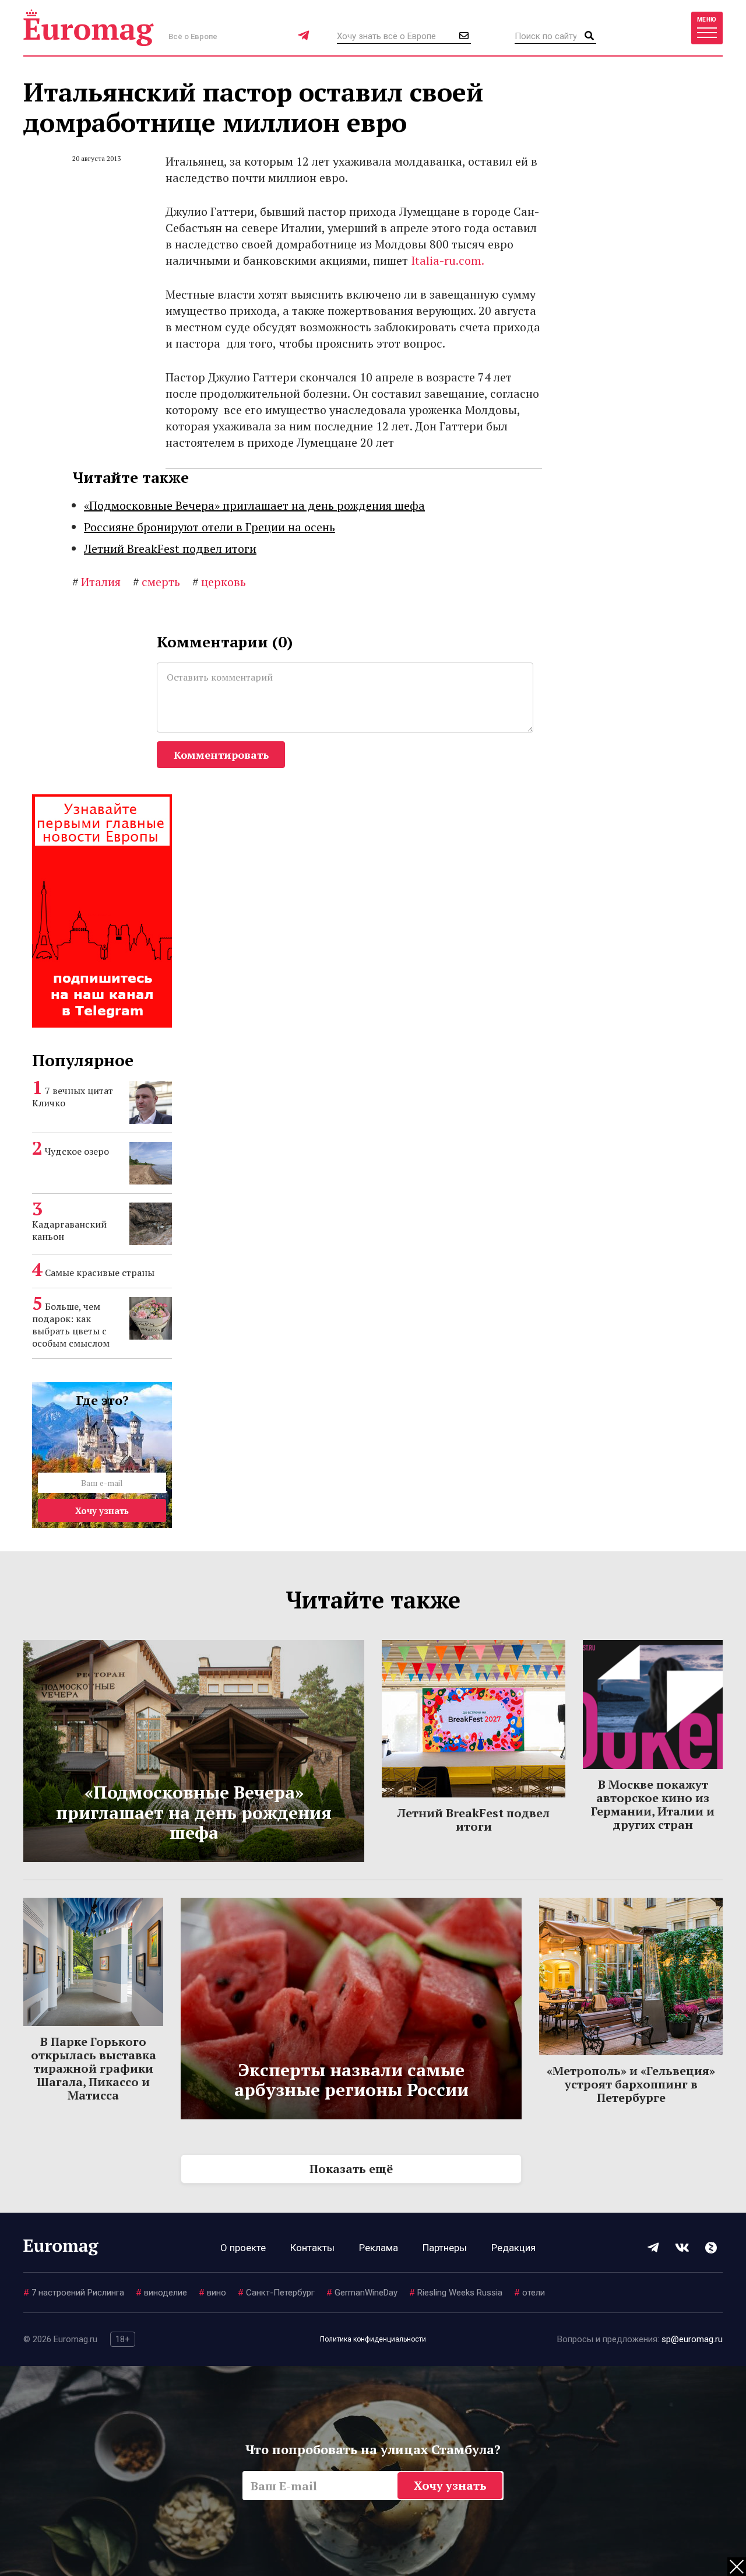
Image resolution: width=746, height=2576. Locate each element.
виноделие (161, 2293)
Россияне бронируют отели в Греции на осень (210, 527)
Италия (96, 582)
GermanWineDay (362, 2293)
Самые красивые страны (100, 1273)
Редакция (513, 2248)
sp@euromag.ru (692, 2339)
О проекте (243, 2248)
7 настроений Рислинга (74, 2293)
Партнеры (445, 2248)
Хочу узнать (102, 1510)
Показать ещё (351, 2169)
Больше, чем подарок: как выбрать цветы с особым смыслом (71, 1325)
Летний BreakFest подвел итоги (170, 549)
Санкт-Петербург (276, 2293)
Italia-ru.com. (448, 260)
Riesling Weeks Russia (456, 2293)
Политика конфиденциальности (373, 2339)
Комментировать (221, 755)
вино (212, 2293)
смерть (156, 582)
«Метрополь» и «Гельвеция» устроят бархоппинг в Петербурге (631, 2084)
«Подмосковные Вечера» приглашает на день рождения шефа (254, 505)
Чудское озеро (77, 1151)
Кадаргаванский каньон (69, 1230)
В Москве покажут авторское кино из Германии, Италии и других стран (653, 1804)
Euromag (89, 28)
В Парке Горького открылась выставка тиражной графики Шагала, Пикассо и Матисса (94, 2068)
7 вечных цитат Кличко (73, 1097)
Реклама (379, 2248)
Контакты (312, 2248)
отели (529, 2293)
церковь (219, 582)
